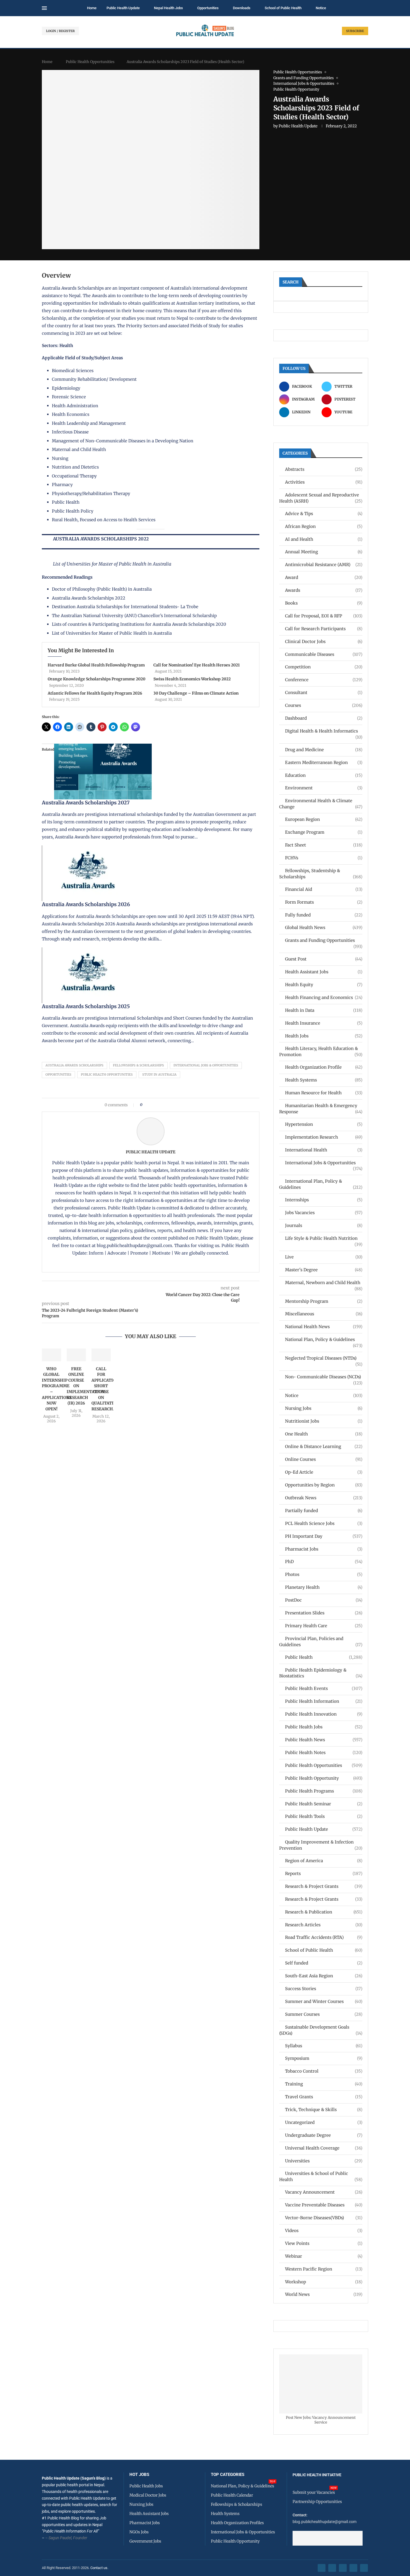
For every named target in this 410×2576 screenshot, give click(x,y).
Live (324, 1257)
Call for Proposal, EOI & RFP (324, 616)
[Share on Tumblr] (166, 1105)
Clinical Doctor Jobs (324, 641)
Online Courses (324, 1459)
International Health (324, 1150)
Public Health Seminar (324, 1804)
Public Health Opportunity (324, 1778)
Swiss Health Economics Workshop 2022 (192, 679)
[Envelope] (364, 2568)
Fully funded (324, 915)
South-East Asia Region (324, 1976)
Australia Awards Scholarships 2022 (89, 598)
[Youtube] (353, 2568)
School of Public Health (283, 8)
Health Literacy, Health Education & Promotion (321, 1051)
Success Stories (324, 1989)
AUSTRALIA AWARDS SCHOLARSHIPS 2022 (101, 539)
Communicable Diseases (324, 654)
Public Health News (324, 1740)
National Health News (324, 1327)
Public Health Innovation (324, 1714)
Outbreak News (324, 1498)
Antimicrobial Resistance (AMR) (324, 565)
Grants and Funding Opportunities (324, 941)
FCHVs (324, 858)
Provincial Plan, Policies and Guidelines (321, 1642)
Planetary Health (324, 1587)
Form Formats (324, 902)
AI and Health (324, 539)
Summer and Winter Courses (324, 2001)
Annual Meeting (324, 552)
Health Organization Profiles (237, 2523)
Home (92, 8)
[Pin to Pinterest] (156, 1105)
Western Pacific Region (324, 2269)
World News (324, 2294)
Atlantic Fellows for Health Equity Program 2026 (95, 693)
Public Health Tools (324, 1816)
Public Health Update (123, 8)
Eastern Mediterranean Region (324, 762)
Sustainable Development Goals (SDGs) (321, 2030)
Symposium (324, 2058)
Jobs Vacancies (324, 1213)
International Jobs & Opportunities (206, 1065)
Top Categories (228, 2475)
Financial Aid (324, 889)
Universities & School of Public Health (321, 2176)
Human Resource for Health (324, 1093)
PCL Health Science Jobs (324, 1523)
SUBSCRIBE (355, 31)
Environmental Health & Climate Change (321, 804)
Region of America (324, 1861)
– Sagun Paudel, (59, 2538)
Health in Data (324, 1010)
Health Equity (324, 985)
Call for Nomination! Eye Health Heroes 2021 (196, 665)
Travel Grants (324, 2097)
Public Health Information (324, 1701)
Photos (324, 1574)
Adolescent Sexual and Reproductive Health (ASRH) (321, 498)
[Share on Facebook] (148, 1105)
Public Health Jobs (324, 1727)
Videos (324, 2231)
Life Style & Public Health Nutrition (324, 1239)
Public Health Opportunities (90, 62)
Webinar (324, 2256)
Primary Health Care (324, 1626)
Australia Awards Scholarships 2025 (86, 1006)
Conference (324, 680)
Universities (324, 2161)
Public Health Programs (324, 1791)
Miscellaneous (324, 1314)
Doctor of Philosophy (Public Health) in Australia (102, 589)
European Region (324, 819)
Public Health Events (324, 1688)
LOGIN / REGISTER (60, 31)
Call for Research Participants (324, 629)
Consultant (324, 692)
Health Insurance (324, 1023)
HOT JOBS (139, 2475)
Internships (324, 1200)
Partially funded (324, 1511)
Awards (324, 590)
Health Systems (324, 1080)
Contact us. (100, 2568)
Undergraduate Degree (324, 2135)
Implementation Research (324, 1137)
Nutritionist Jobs (324, 1421)
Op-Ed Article (324, 1472)
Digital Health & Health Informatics (324, 731)
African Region (324, 526)
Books (324, 603)
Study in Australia (159, 1074)
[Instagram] (343, 2568)
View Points (324, 2243)
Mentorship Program (324, 1301)
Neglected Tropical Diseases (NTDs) (324, 1358)
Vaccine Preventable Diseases (324, 2205)
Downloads (242, 8)
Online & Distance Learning (324, 1446)
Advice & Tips (324, 514)
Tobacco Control (324, 2071)
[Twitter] (332, 2568)
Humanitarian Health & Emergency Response (321, 1109)
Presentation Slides (324, 1613)
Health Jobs (324, 1036)
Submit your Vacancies (314, 2492)
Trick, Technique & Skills (324, 2110)
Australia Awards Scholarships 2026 (86, 904)
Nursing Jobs (324, 1408)
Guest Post (324, 959)
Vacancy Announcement (324, 2192)
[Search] (365, 8)
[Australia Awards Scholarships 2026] (91, 849)
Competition (324, 667)
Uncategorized (324, 2122)
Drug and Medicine (324, 750)
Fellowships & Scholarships (138, 1065)
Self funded (324, 1963)
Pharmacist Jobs (324, 1549)
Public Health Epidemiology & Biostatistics (321, 1673)
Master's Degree (324, 1270)
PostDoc (324, 1600)
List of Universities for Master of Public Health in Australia (112, 564)
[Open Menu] (44, 8)
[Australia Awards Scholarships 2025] (91, 951)
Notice (321, 8)
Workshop (324, 2282)
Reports (324, 1873)
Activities (324, 482)
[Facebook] (322, 2568)
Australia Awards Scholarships (73, 288)
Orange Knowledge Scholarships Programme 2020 (97, 679)
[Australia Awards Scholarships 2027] (103, 747)
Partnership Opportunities (317, 2502)
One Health (324, 1434)
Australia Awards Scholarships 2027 (86, 803)
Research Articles (324, 1925)
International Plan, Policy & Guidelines (321, 1184)
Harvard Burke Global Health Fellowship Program (96, 665)
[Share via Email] (194, 1105)
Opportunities (208, 8)
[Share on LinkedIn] (161, 1105)
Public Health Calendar (232, 2495)
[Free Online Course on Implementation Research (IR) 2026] (76, 1355)
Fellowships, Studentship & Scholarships (321, 874)
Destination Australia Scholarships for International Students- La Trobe (125, 607)
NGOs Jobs (139, 2532)
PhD (324, 1562)
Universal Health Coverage (324, 2148)
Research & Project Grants (324, 1886)
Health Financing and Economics (324, 997)
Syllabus (324, 2046)
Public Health (324, 1657)
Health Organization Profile (324, 1067)
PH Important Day (324, 1536)
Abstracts (324, 469)
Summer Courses (324, 2014)
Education (324, 775)
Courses (324, 705)
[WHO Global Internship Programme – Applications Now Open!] (51, 1355)
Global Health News (324, 927)
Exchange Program (324, 832)
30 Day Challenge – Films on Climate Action (196, 693)
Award (324, 577)
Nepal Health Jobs (168, 8)
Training (324, 2084)
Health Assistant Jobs (324, 972)
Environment (324, 788)
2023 (80, 333)
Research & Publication (324, 1912)
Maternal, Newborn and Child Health (324, 1283)
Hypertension (324, 1124)
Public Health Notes (324, 1752)
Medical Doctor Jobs (148, 2495)
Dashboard (324, 718)
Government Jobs (145, 2541)
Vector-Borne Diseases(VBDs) (324, 2218)
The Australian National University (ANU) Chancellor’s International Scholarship (134, 616)
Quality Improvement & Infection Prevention (321, 1845)
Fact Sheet (324, 845)
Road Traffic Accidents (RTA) (324, 1937)
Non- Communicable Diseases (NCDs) (324, 1377)
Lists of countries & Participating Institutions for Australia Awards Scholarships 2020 (139, 624)
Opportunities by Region (324, 1485)
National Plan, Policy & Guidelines (324, 1340)
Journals (324, 1225)
